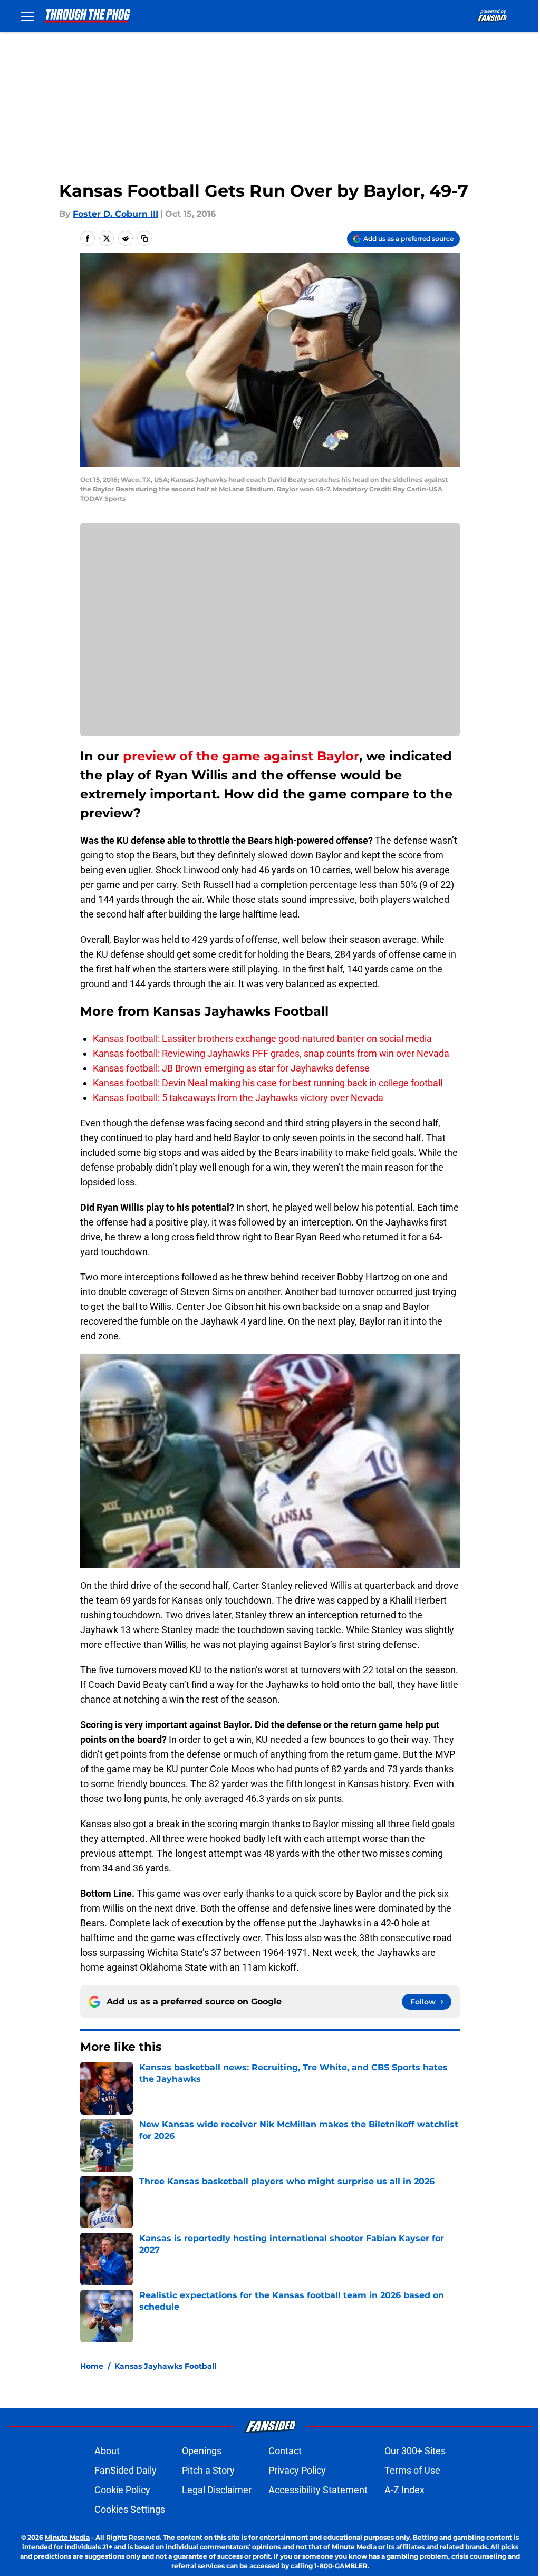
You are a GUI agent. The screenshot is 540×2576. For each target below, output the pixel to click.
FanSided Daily (126, 2470)
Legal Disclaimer (217, 2490)
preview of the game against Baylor (241, 756)
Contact (285, 2451)
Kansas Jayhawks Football (165, 2366)
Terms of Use (412, 2470)
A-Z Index (404, 2490)
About (107, 2451)
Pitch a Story (208, 2470)
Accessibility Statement (318, 2490)
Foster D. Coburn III (115, 214)
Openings (202, 2451)
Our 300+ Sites (415, 2451)
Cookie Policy (122, 2490)
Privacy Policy (297, 2470)
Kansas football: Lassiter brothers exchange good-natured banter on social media (262, 1039)
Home (92, 2366)
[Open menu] (27, 16)
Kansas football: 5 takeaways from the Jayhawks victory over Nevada (238, 1098)
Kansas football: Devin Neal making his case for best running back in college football (268, 1083)
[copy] (144, 238)
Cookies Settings (130, 2509)
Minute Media (67, 2537)
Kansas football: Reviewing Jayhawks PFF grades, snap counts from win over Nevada (271, 1053)
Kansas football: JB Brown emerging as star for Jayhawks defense (231, 1068)
